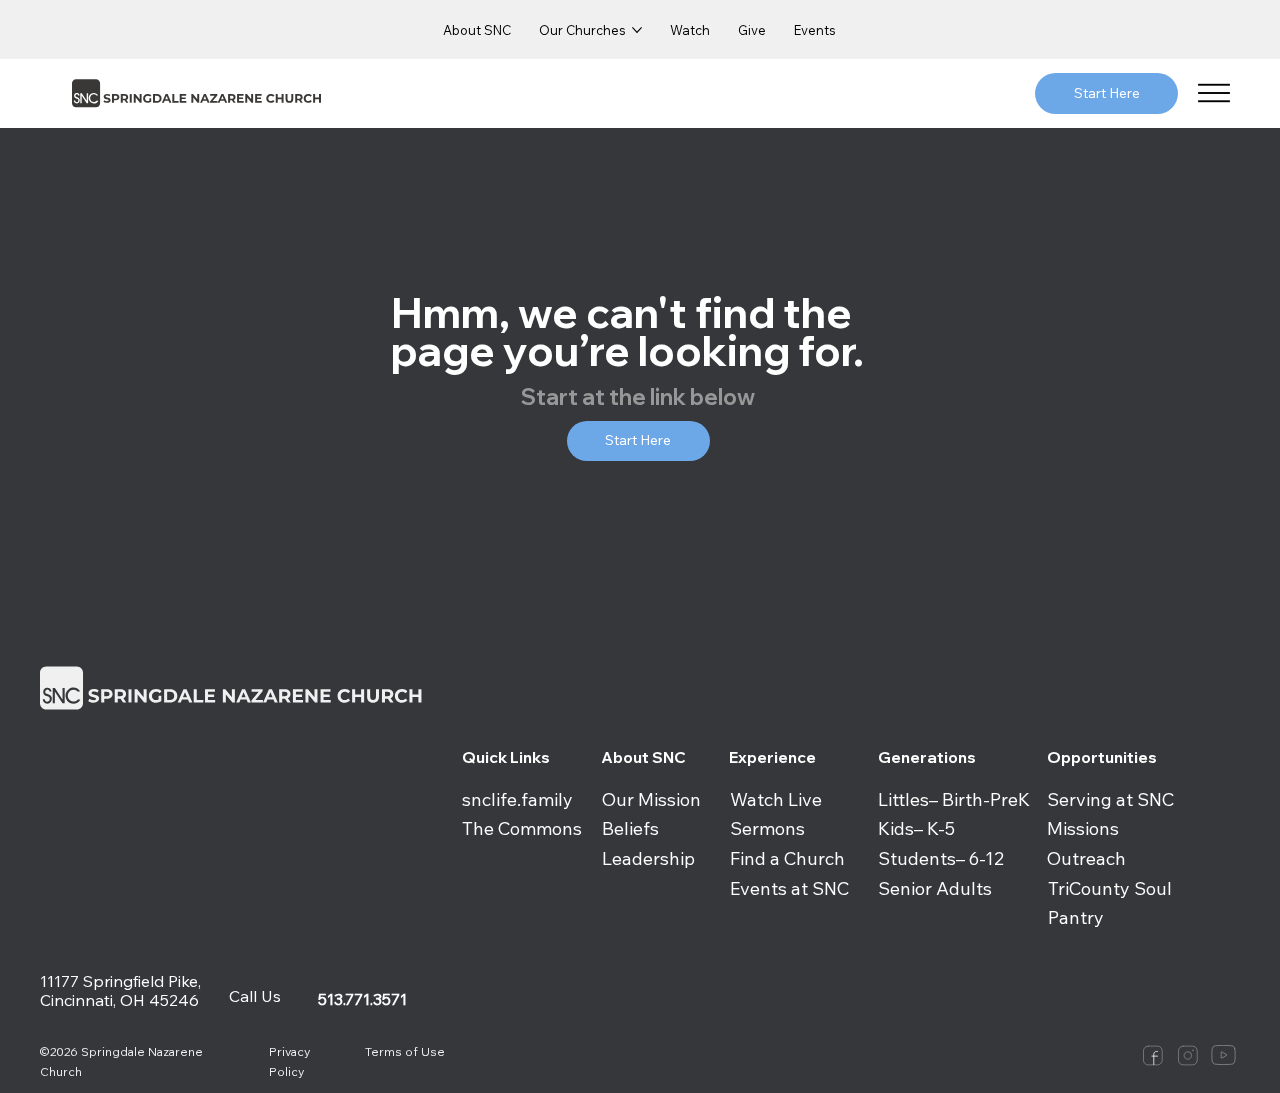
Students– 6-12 (941, 858)
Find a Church (787, 858)
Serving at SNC (1110, 799)
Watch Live (776, 799)
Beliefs (630, 828)
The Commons (522, 828)
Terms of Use (405, 1051)
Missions (1083, 828)
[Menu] (1215, 93)
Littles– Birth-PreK (954, 799)
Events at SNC (789, 888)
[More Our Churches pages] (637, 30)
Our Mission (651, 799)
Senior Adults (935, 888)
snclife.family (517, 799)
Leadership (648, 858)
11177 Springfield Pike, (120, 981)
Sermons (767, 828)
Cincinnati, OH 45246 (121, 1000)
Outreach (1086, 858)
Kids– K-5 (916, 828)
